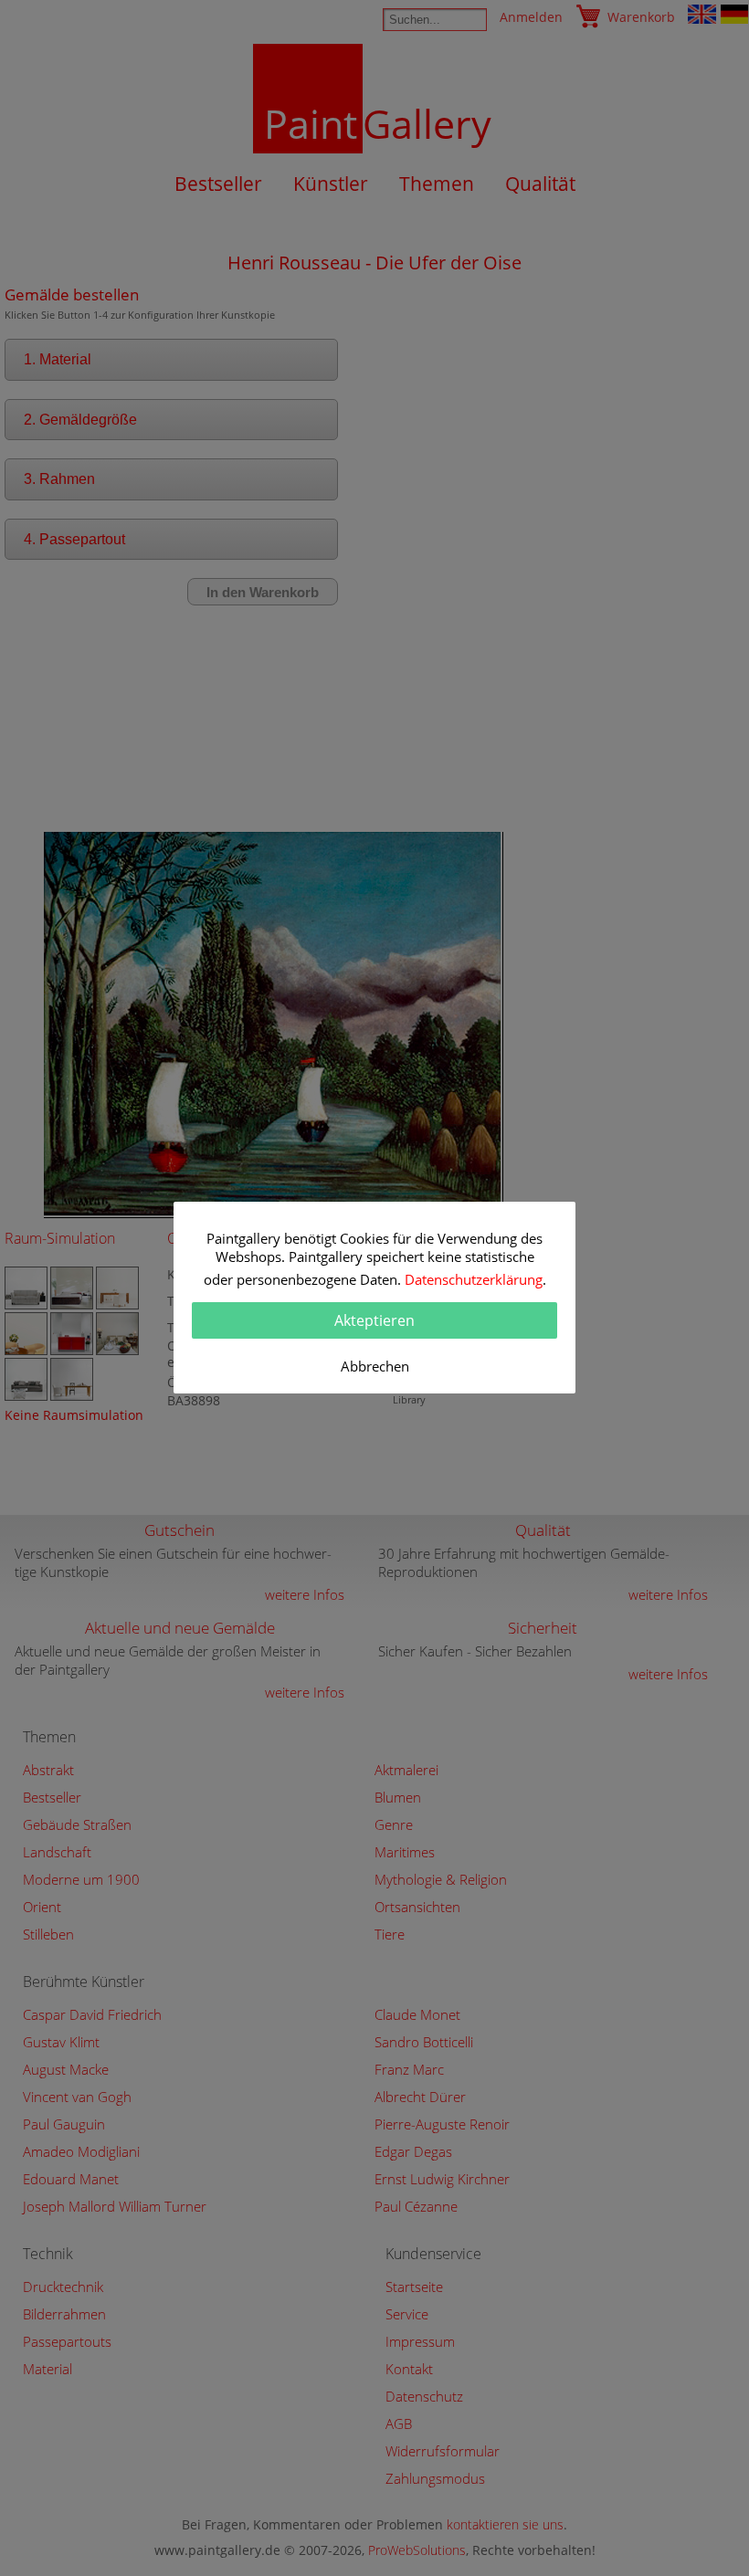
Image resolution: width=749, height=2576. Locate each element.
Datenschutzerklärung (474, 1279)
